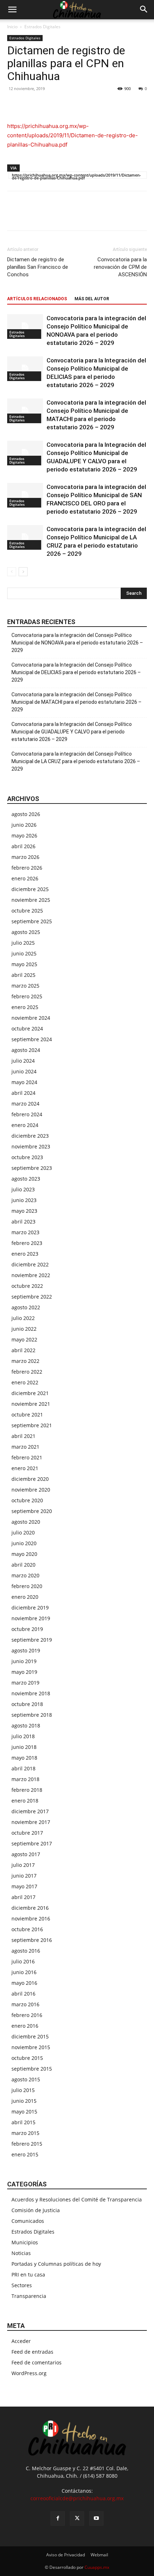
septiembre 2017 (32, 1843)
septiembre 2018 (32, 1715)
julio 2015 (23, 2090)
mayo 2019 (24, 1672)
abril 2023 (23, 1222)
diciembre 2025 (30, 889)
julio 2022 (23, 1318)
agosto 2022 (26, 1307)
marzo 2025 (25, 986)
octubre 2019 (27, 1629)
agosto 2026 (26, 814)
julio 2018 (23, 1736)
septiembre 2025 (32, 921)
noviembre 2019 (31, 1618)
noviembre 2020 (31, 1490)
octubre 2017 (27, 1833)
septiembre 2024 (32, 1039)
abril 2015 (23, 2122)
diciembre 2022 (30, 1264)
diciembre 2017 (30, 1811)
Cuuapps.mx (97, 2567)
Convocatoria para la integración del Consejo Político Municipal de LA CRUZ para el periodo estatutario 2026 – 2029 (76, 761)
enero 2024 (25, 1125)
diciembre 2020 (30, 1479)
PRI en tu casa (28, 2275)
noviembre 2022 (31, 1275)
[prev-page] (12, 572)
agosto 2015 (26, 2079)
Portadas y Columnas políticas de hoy (56, 2264)
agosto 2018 (26, 1725)
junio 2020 (24, 1543)
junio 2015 (24, 2101)
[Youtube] (96, 2518)
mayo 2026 (24, 835)
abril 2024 (23, 1093)
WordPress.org (29, 2373)
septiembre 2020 (32, 1511)
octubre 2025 (27, 911)
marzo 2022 (25, 1361)
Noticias (21, 2253)
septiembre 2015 (32, 2069)
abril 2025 (23, 975)
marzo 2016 (25, 2004)
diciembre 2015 (30, 2036)
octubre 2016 (27, 1929)
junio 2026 (24, 825)
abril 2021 (23, 1436)
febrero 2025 (27, 996)
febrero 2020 (27, 1586)
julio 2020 (23, 1532)
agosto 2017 (26, 1854)
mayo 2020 (24, 1554)
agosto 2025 (26, 932)
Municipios (25, 2242)
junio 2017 (24, 1876)
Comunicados (28, 2221)
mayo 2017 (24, 1886)
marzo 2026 (25, 857)
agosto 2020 (26, 1522)
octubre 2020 (27, 1500)
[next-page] (23, 572)
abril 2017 (23, 1897)
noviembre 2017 (31, 1822)
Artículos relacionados (37, 299)
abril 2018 (23, 1768)
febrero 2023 (27, 1243)
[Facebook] (14, 105)
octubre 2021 (27, 1415)
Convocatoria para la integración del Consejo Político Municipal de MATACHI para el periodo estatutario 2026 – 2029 (76, 702)
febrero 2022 (27, 1372)
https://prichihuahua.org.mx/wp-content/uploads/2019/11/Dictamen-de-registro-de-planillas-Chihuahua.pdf (73, 135)
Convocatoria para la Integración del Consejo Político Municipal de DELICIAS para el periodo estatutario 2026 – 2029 (76, 672)
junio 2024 (24, 1071)
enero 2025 (25, 1007)
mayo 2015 (24, 2112)
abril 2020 (23, 1565)
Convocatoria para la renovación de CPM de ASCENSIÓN (120, 267)
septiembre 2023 (32, 1168)
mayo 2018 (24, 1758)
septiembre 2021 (32, 1425)
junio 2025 (24, 953)
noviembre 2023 (31, 1146)
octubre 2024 (27, 1029)
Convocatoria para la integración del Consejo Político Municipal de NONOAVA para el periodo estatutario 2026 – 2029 (77, 643)
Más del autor (92, 299)
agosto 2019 (26, 1650)
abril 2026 (23, 846)
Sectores (22, 2285)
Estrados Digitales (42, 27)
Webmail (99, 2555)
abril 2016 (23, 1994)
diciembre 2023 (30, 1136)
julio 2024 (23, 1061)
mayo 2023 (24, 1211)
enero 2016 (25, 2026)
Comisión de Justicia (36, 2210)
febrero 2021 (27, 1457)
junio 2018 (24, 1747)
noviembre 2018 (31, 1693)
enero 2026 (25, 878)
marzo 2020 (25, 1575)
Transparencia (29, 2296)
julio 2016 (23, 1961)
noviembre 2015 (31, 2047)
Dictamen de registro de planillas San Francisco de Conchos (38, 267)
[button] (12, 10)
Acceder (21, 2341)
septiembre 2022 (32, 1297)
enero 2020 (25, 1597)
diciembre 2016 (30, 1908)
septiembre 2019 (32, 1640)
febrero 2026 (27, 868)
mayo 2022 (24, 1339)
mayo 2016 (24, 1983)
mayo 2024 (24, 1082)
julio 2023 (23, 1189)
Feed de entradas (32, 2352)
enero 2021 (25, 1468)
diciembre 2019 (30, 1608)
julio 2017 (23, 1865)
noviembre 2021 (31, 1404)
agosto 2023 (26, 1179)
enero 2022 (25, 1382)
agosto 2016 (26, 1951)
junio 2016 (24, 1972)
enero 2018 (25, 1801)
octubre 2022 (27, 1286)
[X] (31, 105)
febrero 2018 (27, 1790)
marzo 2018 (25, 1779)
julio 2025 (23, 943)
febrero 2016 (27, 2015)
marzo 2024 (25, 1104)
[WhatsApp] (47, 105)
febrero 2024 (27, 1114)
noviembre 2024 (31, 1018)
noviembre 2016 (31, 1919)
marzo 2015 (25, 2133)
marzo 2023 (25, 1232)
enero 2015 (25, 2154)
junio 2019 (24, 1661)
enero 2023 (25, 1254)
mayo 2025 (24, 964)
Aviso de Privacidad (66, 2555)
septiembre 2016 (32, 1940)
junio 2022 (24, 1329)
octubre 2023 (27, 1157)
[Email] (64, 105)
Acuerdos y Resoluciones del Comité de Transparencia (77, 2199)
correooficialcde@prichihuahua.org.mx (77, 2498)
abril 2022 (23, 1350)
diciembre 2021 (30, 1393)
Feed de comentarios (37, 2362)
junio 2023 (24, 1200)
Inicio (12, 27)
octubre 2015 (27, 2058)
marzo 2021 (25, 1447)
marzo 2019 (25, 1683)
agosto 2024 (26, 1050)
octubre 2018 (27, 1704)
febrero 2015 (27, 2144)
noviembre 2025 (31, 900)
